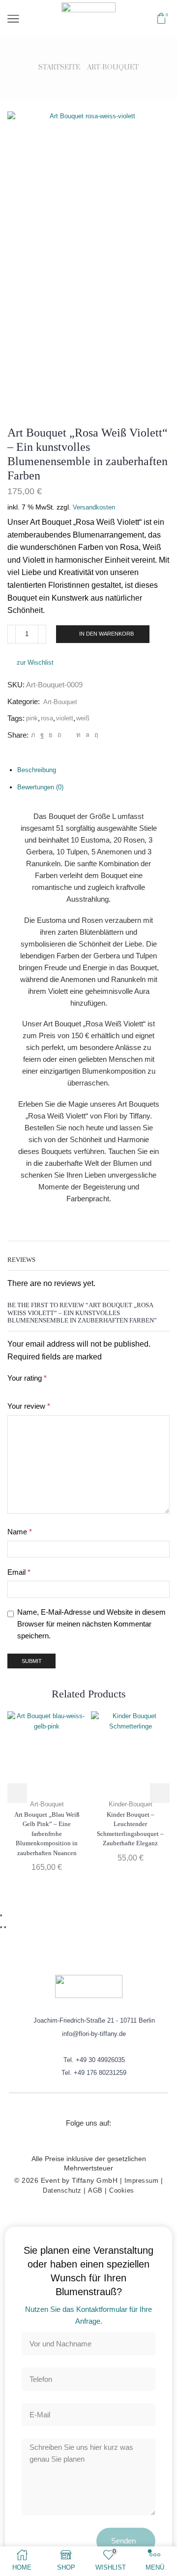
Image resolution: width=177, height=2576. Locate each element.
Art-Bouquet (113, 68)
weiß (83, 718)
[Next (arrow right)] (5, 1927)
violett (65, 718)
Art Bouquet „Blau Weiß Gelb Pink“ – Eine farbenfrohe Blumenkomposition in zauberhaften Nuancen (47, 1834)
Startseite (59, 68)
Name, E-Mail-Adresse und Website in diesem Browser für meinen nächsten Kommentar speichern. (91, 1624)
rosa (47, 718)
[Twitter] (33, 735)
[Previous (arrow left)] (1, 1927)
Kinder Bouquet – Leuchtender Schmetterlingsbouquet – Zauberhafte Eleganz (130, 1829)
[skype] (95, 735)
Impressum (142, 2181)
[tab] (37, 770)
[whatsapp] (88, 735)
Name (20, 1532)
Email (19, 1572)
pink (32, 718)
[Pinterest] (59, 735)
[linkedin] (78, 735)
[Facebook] (42, 735)
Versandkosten (94, 507)
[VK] (51, 735)
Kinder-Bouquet (131, 1804)
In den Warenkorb (106, 634)
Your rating (27, 1378)
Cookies (122, 2190)
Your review (29, 1406)
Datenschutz (62, 2190)
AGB (95, 2190)
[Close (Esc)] (1, 1915)
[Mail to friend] (69, 735)
